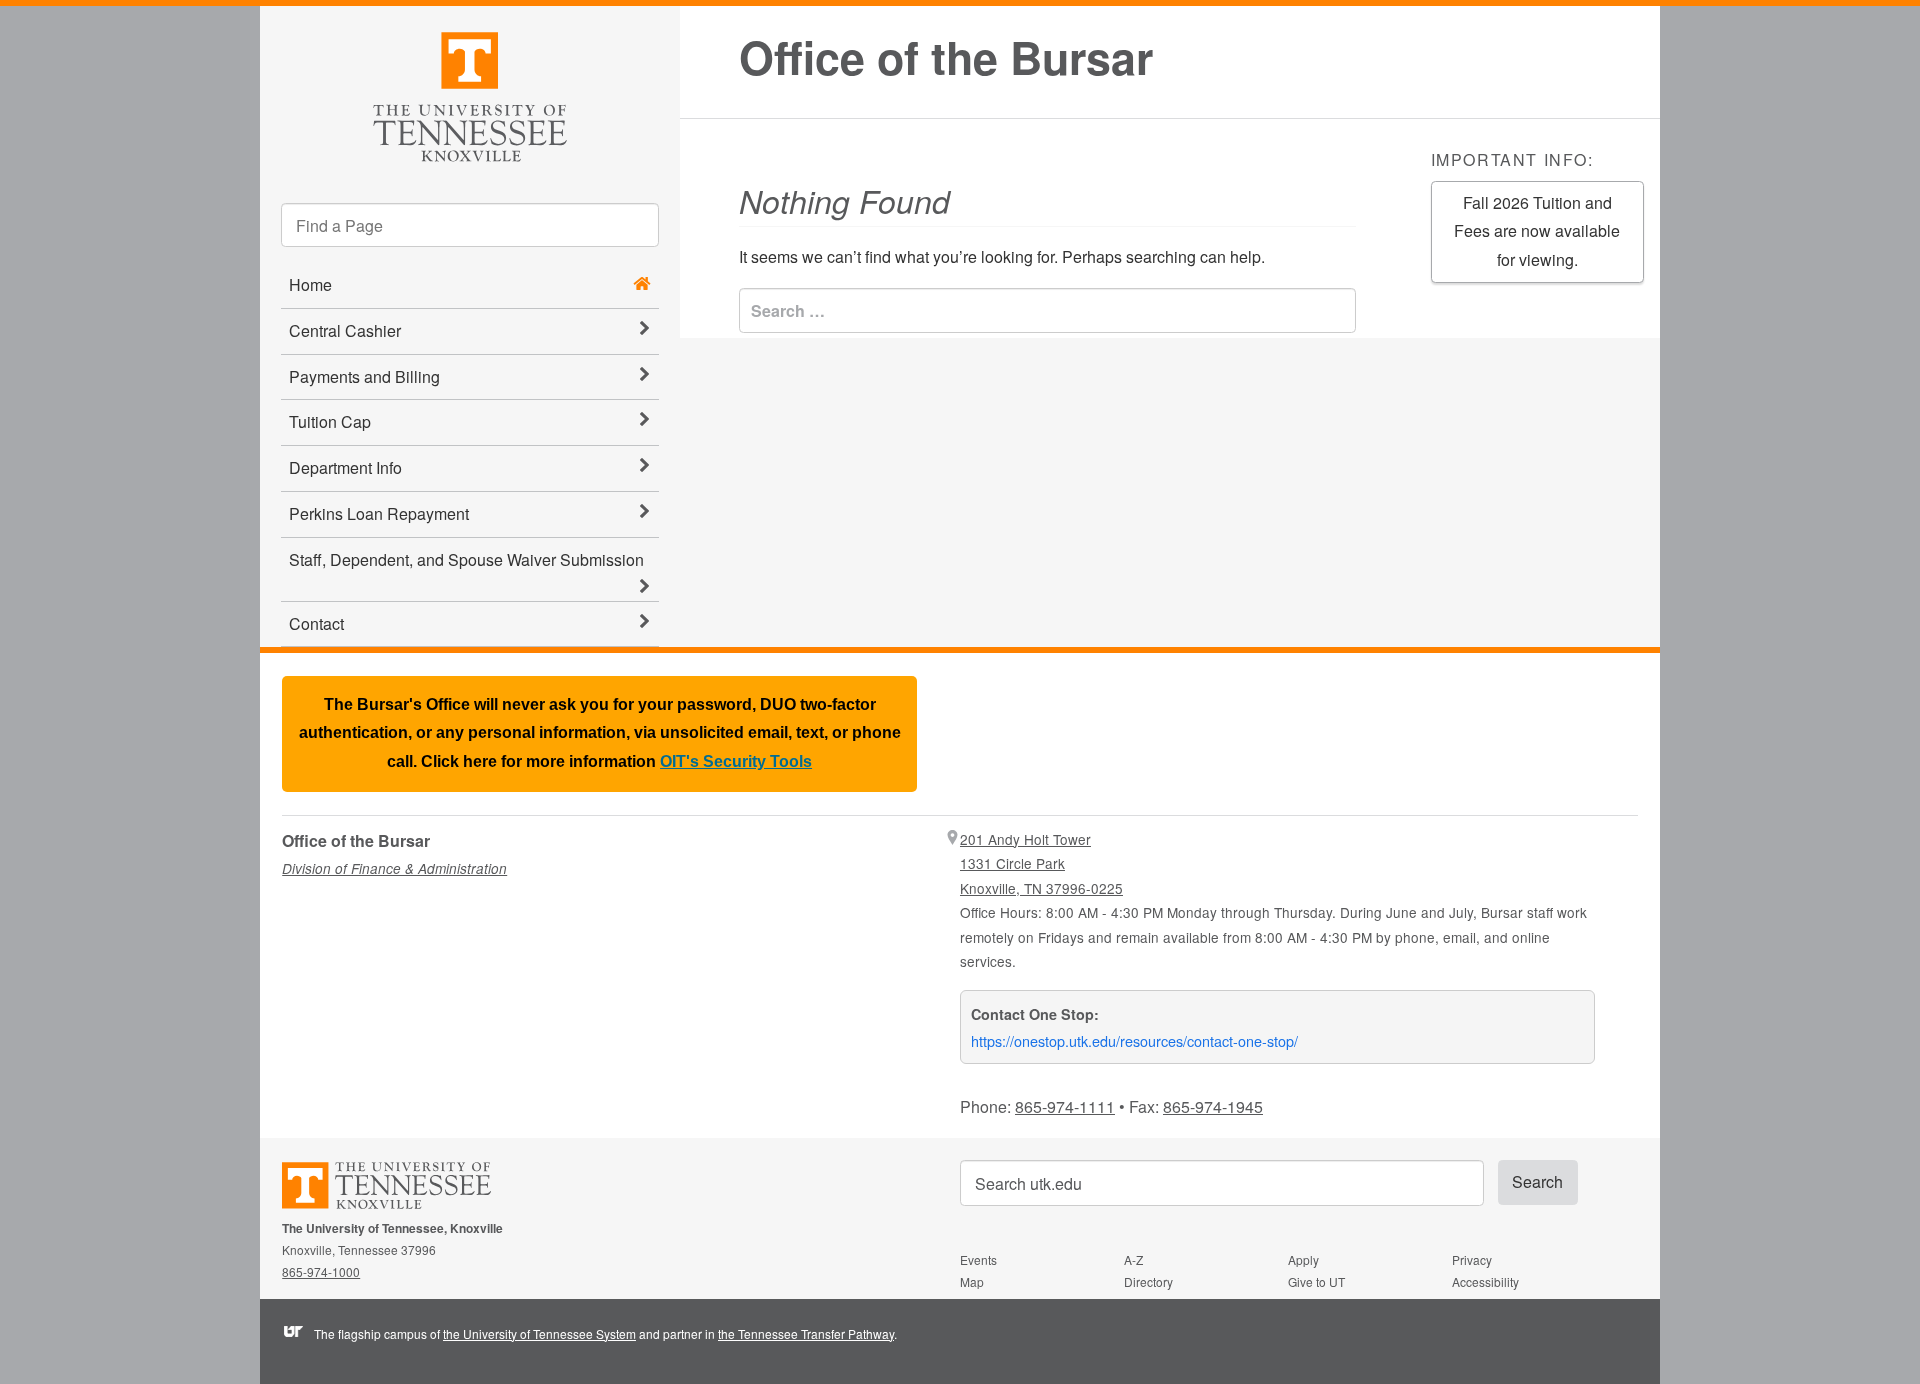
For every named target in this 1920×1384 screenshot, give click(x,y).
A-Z (1133, 1259)
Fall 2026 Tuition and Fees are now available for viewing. (1537, 231)
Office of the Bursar (946, 57)
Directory (1148, 1281)
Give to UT (1316, 1281)
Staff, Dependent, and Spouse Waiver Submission (466, 559)
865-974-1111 (1065, 1106)
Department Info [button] (345, 467)
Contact (316, 623)
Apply (1303, 1259)
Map (972, 1281)
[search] (470, 225)
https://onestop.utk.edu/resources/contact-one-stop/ (1134, 1040)
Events (978, 1259)
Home (310, 284)
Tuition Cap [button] (330, 421)
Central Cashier (345, 330)
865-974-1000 (321, 1271)
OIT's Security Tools (736, 761)
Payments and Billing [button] (364, 376)
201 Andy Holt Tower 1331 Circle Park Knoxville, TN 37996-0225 (1041, 863)
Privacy (1472, 1259)
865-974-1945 (1213, 1106)
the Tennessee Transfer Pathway (806, 1333)
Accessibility (1485, 1281)
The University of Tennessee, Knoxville (470, 93)
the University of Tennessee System (539, 1333)
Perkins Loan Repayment (379, 513)
